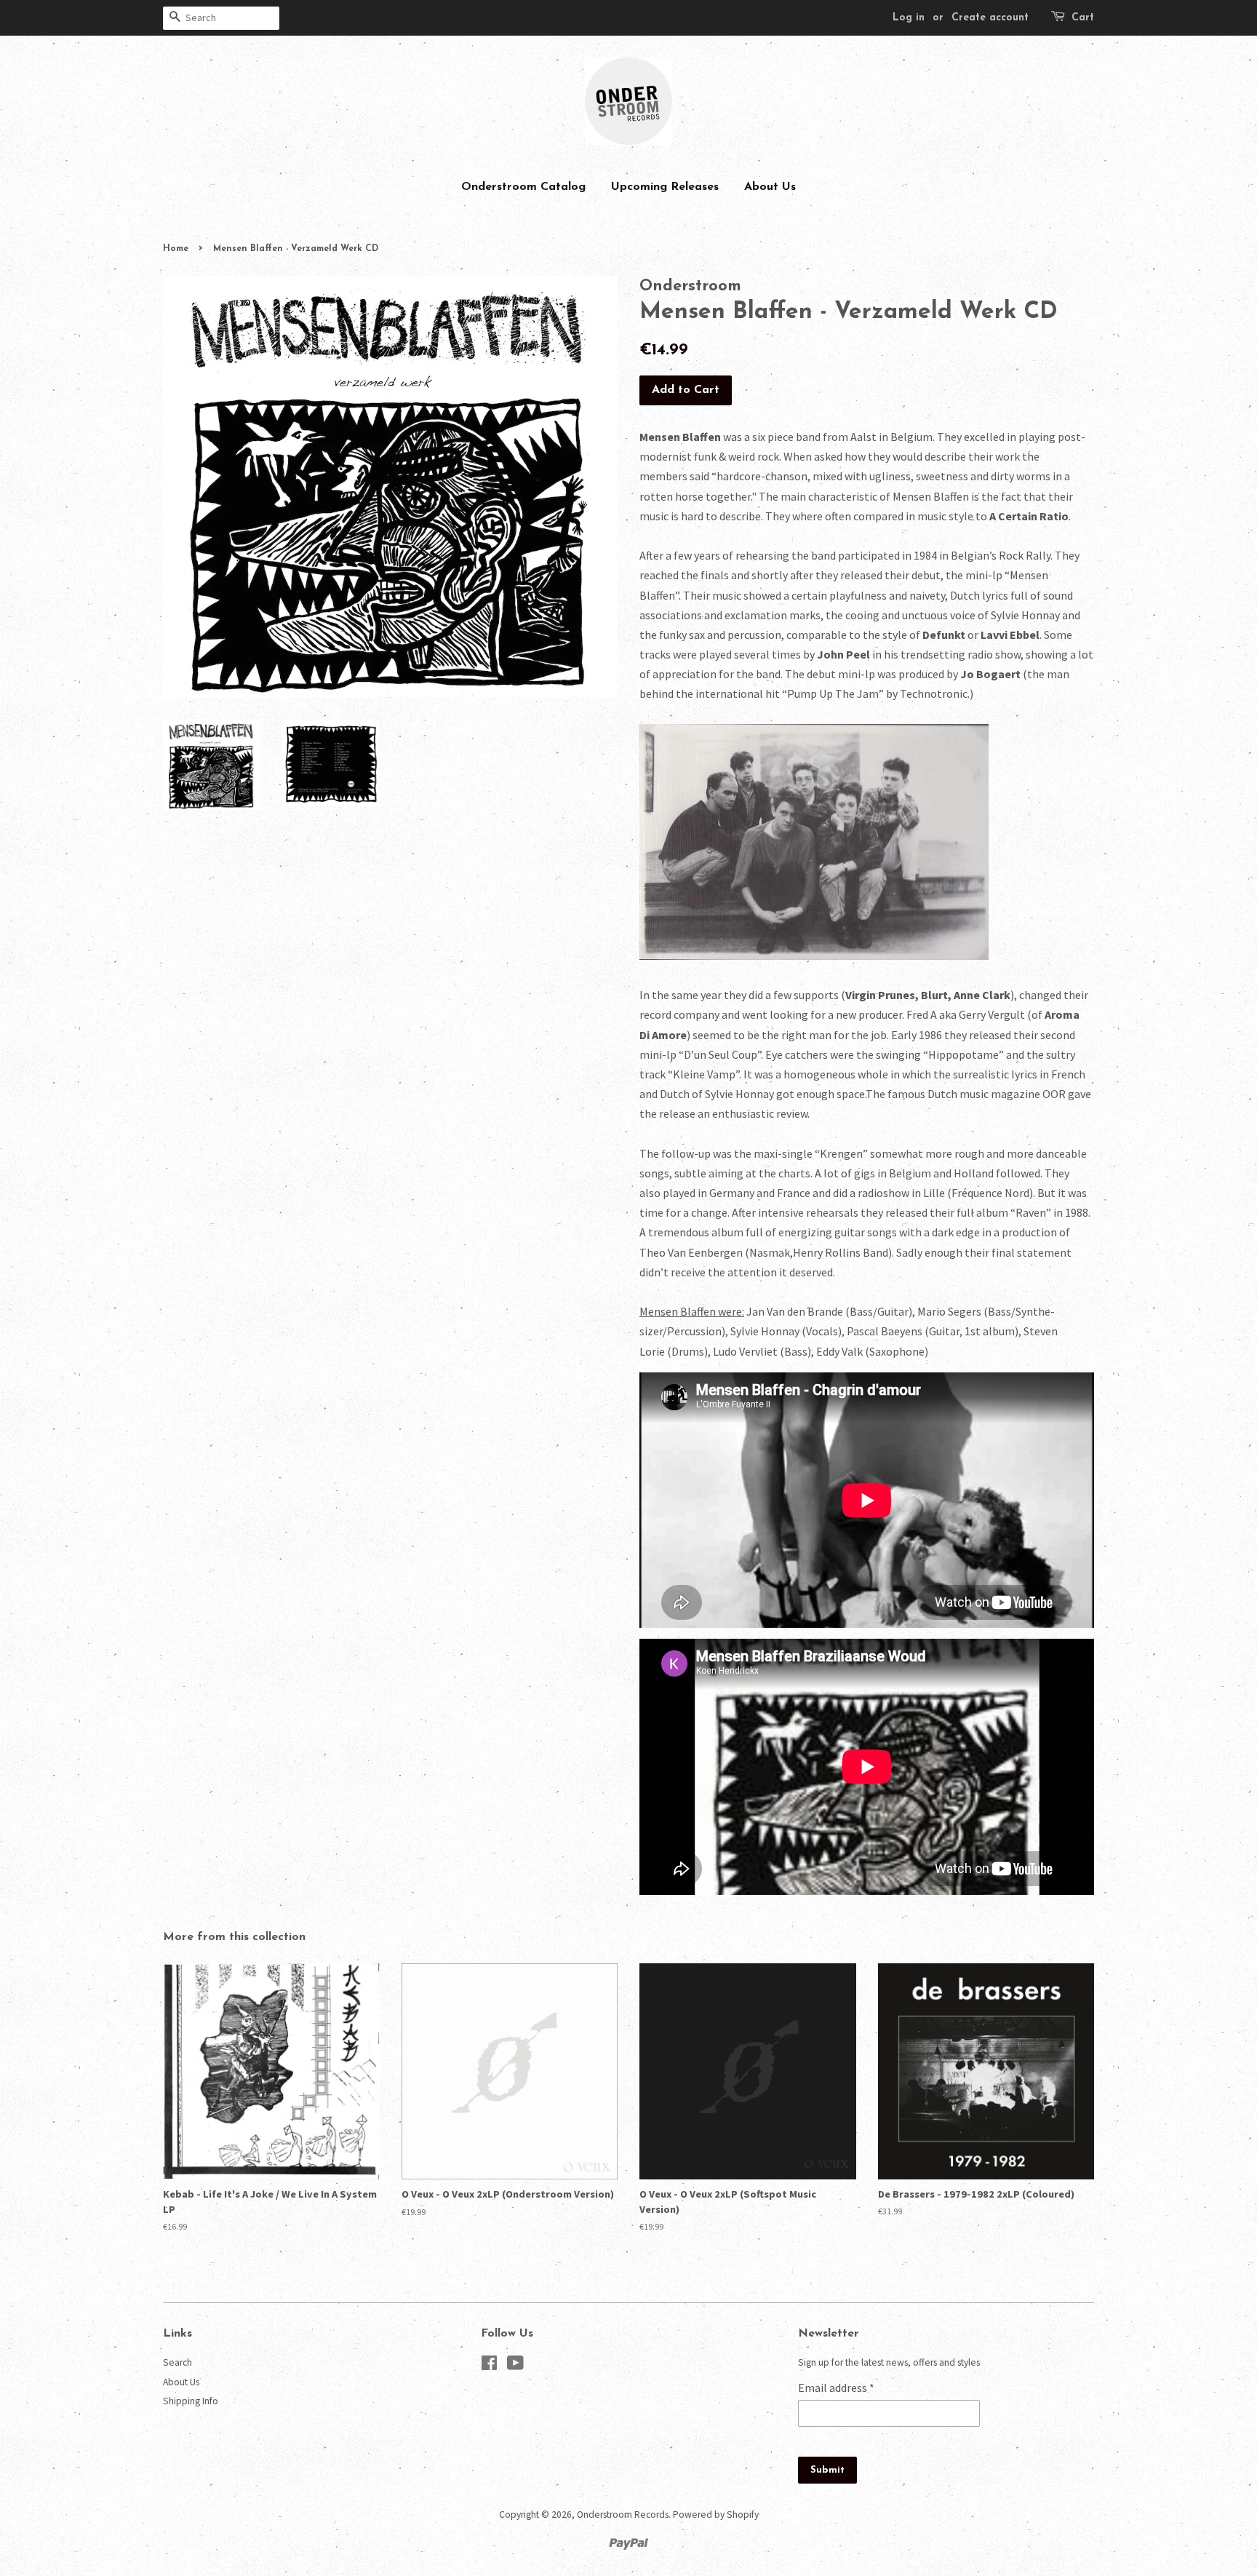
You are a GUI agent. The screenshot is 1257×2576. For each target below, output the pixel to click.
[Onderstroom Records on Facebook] (489, 2366)
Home (176, 249)
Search (177, 2362)
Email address (836, 2388)
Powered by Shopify (716, 2515)
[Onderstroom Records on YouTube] (515, 2366)
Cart (1083, 18)
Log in (909, 18)
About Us (770, 187)
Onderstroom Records (623, 2515)
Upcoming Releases (665, 187)
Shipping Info (191, 2401)
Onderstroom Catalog (523, 187)
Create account (990, 18)
